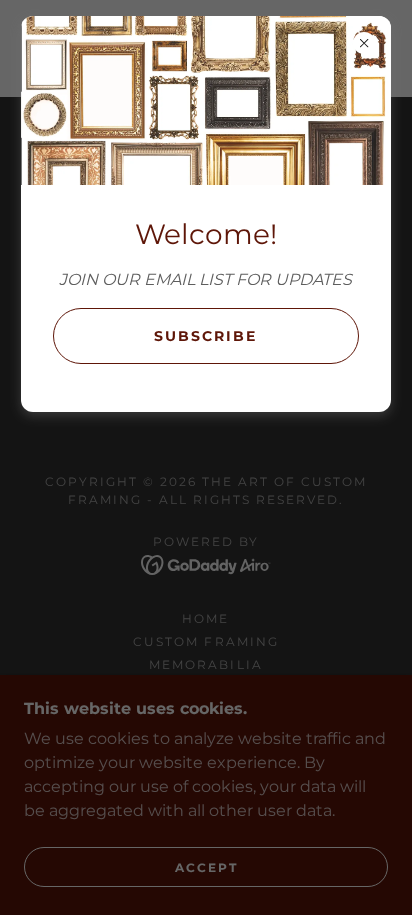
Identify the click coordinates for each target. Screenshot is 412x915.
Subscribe (205, 336)
